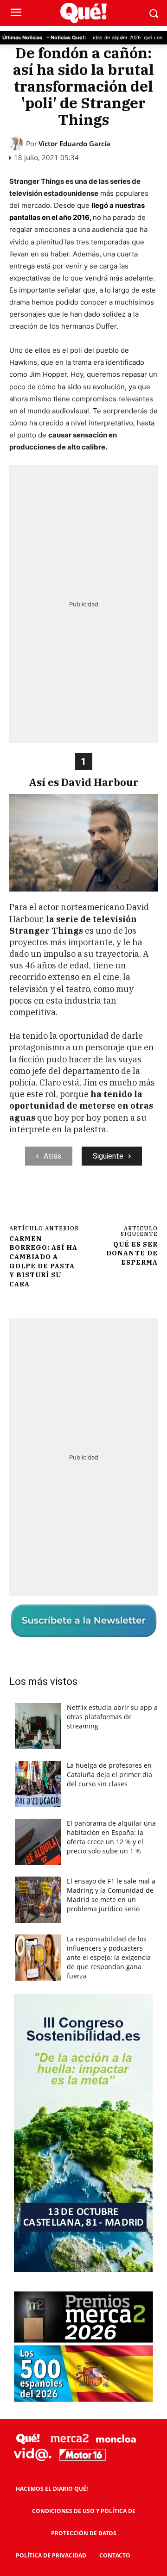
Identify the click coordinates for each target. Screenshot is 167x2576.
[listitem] (83, 1274)
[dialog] (83, 1288)
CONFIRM (53, 1455)
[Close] (149, 1109)
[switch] (131, 1296)
